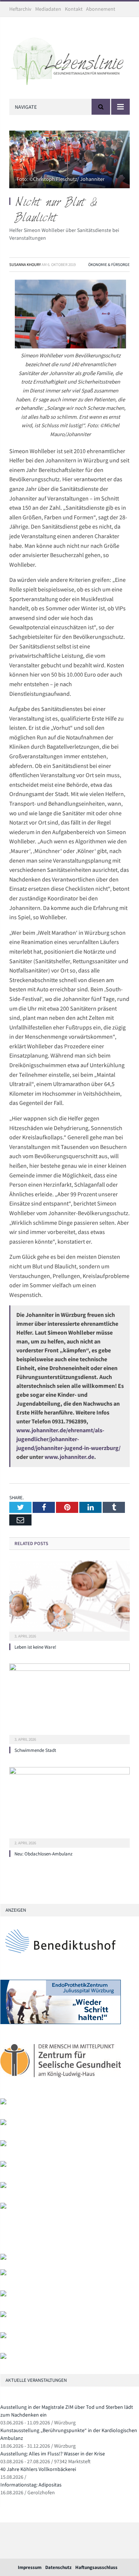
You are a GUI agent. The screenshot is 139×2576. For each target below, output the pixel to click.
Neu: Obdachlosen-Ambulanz (44, 1854)
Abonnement (101, 9)
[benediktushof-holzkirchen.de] (61, 1963)
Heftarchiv (20, 9)
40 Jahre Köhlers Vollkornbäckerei (38, 2469)
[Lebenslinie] (69, 59)
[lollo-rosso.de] (3, 2274)
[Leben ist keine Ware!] (69, 1600)
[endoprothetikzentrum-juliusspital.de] (61, 2022)
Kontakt (74, 9)
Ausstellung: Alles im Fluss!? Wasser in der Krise (53, 2454)
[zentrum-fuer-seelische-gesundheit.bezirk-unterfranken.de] (61, 2082)
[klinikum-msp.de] (3, 2295)
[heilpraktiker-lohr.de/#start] (3, 2357)
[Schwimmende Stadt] (69, 1703)
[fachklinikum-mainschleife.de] (3, 2186)
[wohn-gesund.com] (3, 2103)
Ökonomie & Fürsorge (109, 264)
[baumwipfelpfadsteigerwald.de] (3, 2336)
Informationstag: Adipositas (31, 2485)
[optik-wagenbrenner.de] (3, 2145)
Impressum (30, 2567)
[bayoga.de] (3, 2258)
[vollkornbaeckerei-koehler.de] (3, 2123)
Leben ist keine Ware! (35, 1647)
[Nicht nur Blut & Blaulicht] (69, 161)
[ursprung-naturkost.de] (3, 2315)
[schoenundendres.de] (3, 2207)
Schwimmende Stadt (35, 1750)
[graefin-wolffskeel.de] (3, 2165)
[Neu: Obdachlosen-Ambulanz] (69, 1806)
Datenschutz (58, 2567)
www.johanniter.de (69, 1457)
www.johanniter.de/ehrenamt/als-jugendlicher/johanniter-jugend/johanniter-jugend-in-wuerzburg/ (68, 1439)
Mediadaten (48, 9)
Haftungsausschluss (96, 2567)
